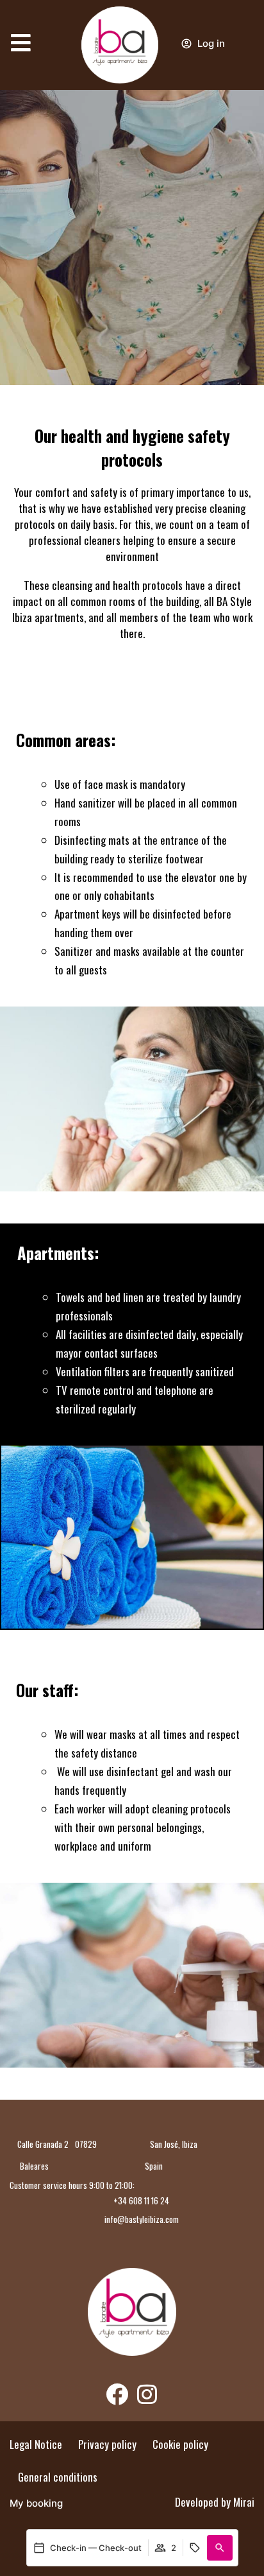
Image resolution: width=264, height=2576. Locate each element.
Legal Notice (36, 2444)
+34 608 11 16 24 (141, 2200)
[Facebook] (117, 2394)
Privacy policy (107, 2444)
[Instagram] (147, 2394)
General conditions (58, 2477)
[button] (220, 2548)
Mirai (244, 2502)
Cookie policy (180, 2444)
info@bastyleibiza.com (142, 2219)
